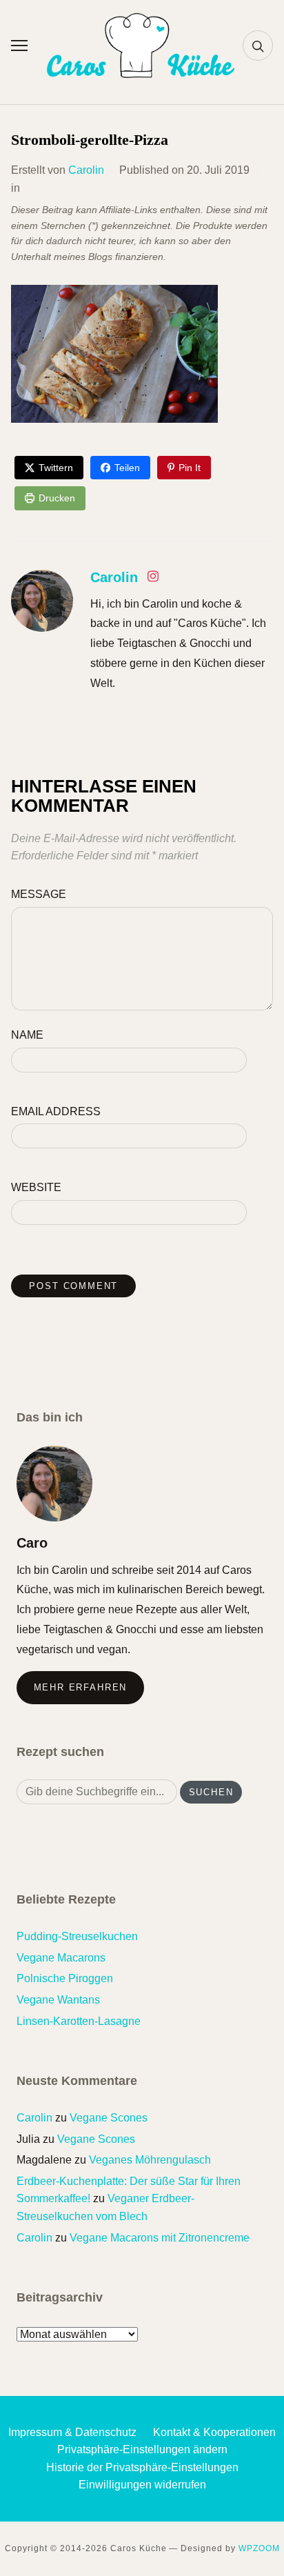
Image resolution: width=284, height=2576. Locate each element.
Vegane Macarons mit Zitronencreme (160, 2238)
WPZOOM (259, 2548)
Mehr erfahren (81, 1687)
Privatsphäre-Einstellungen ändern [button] (142, 2449)
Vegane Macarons (61, 1958)
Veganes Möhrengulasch (150, 2160)
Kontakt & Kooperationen (214, 2432)
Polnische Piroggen (65, 1978)
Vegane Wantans (58, 2000)
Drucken (57, 498)
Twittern (56, 468)
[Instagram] (153, 579)
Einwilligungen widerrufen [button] (142, 2485)
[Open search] (258, 46)
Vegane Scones (109, 2118)
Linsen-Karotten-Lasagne (79, 2021)
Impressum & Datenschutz (72, 2432)
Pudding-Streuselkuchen (77, 1936)
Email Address (56, 1111)
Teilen (127, 468)
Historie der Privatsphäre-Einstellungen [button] (142, 2467)
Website (36, 1187)
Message (39, 894)
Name (27, 1035)
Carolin (86, 170)
